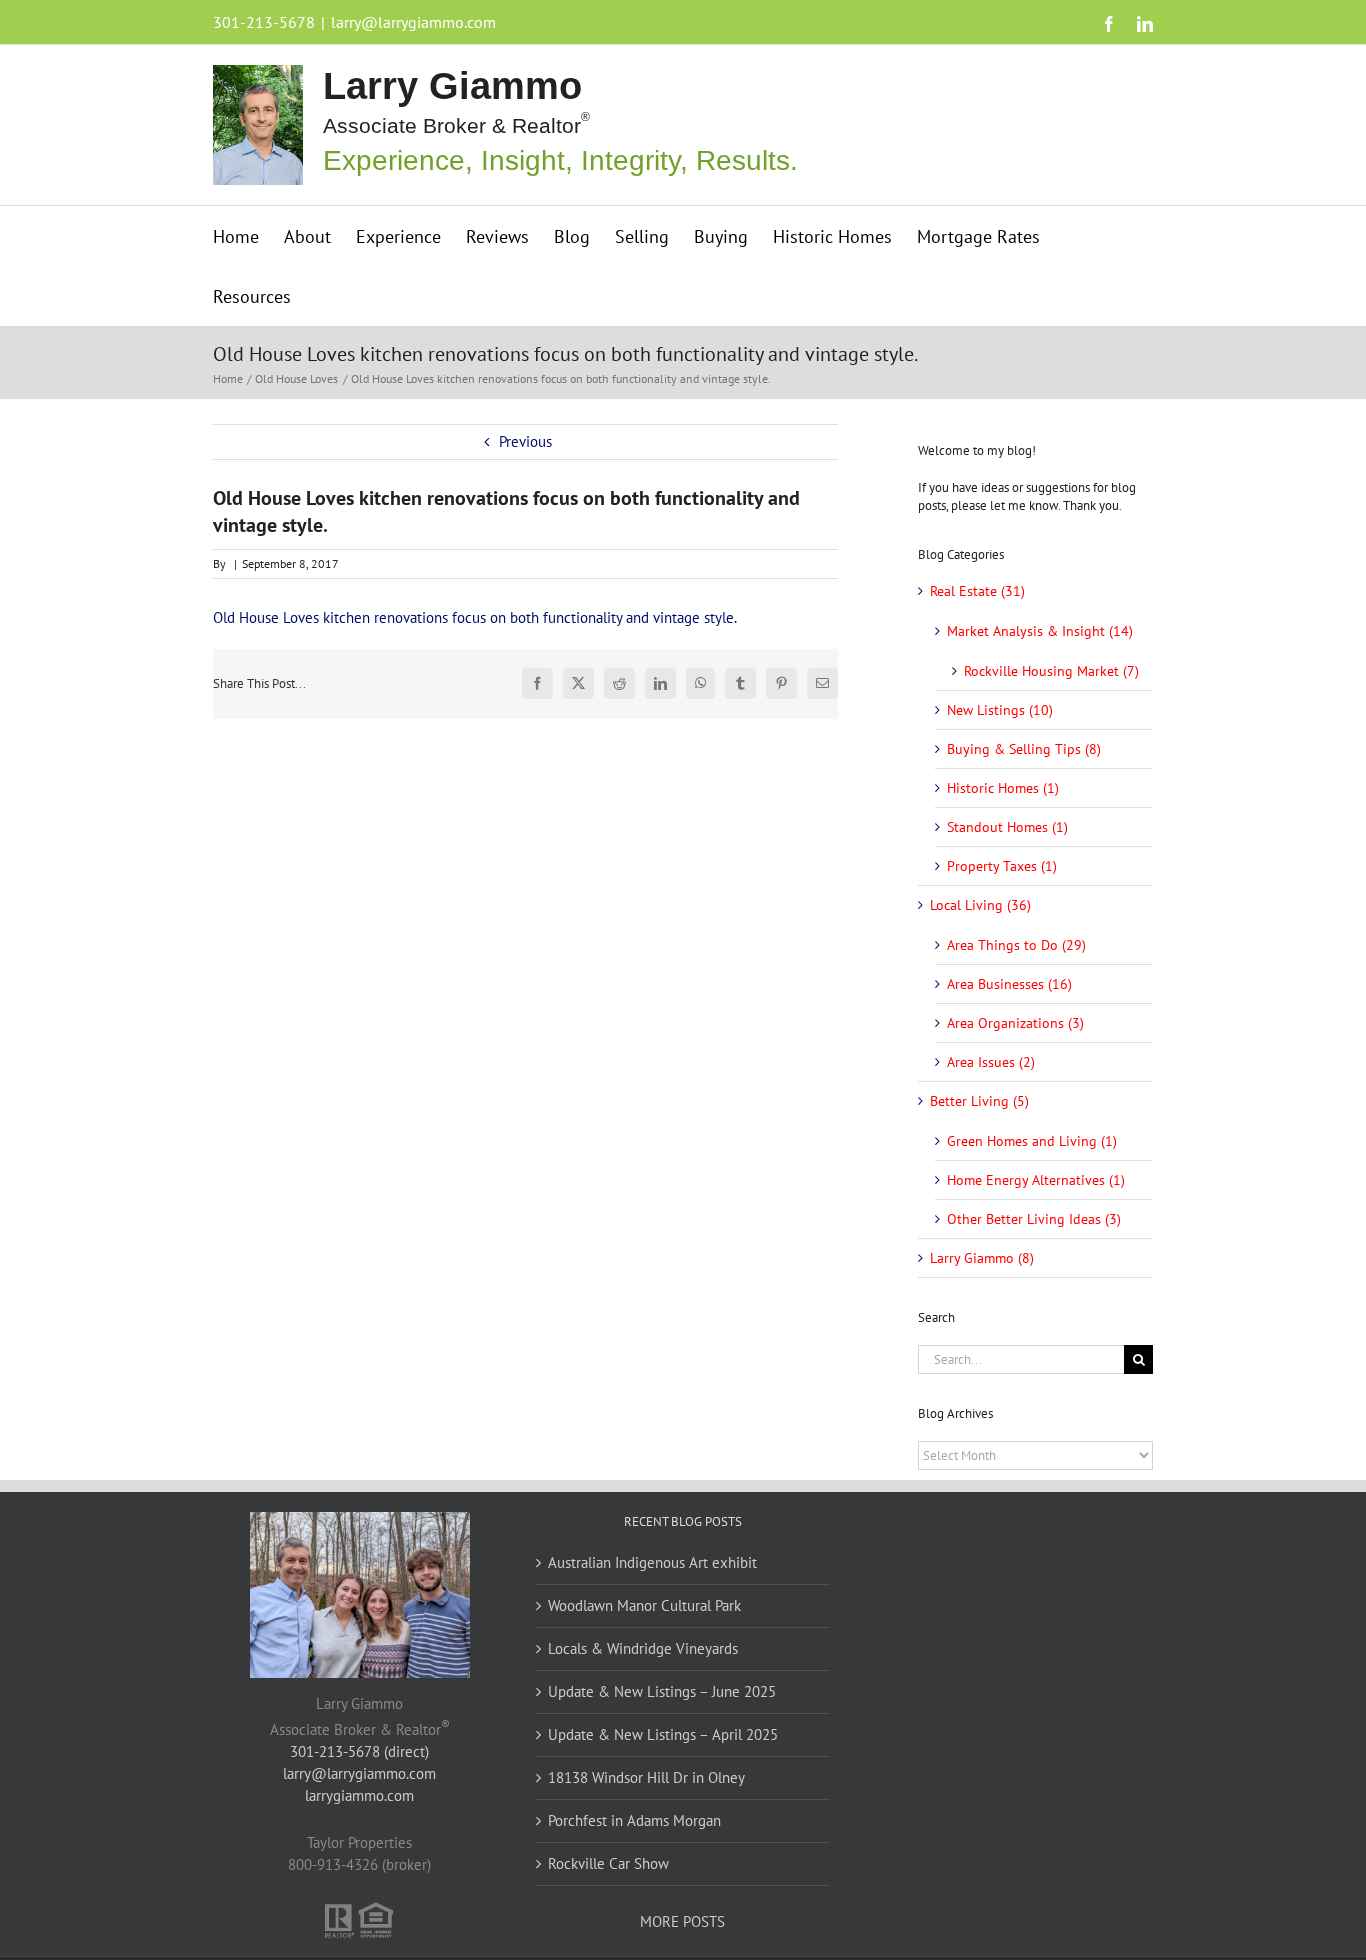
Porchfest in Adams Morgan (634, 1820)
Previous (525, 441)
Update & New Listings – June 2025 (662, 1691)
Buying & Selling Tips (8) (1024, 749)
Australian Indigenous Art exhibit (652, 1562)
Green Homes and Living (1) (1032, 1141)
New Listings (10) (1000, 710)
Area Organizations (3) (1015, 1023)
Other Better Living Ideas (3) (1034, 1219)
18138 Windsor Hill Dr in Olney (646, 1777)
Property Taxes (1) (1002, 866)
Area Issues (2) (991, 1062)
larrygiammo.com (359, 1795)
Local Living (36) (980, 905)
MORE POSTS (682, 1921)
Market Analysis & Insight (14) (1040, 631)
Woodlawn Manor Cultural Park (644, 1605)
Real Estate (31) (977, 591)
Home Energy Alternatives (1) (1036, 1180)
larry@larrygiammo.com (413, 22)
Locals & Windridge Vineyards (643, 1648)
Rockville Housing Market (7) (1051, 671)
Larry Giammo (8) (982, 1258)
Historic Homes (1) (1003, 788)
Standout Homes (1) (1007, 827)
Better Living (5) (979, 1101)
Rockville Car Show (608, 1863)
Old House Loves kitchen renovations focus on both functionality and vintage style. (475, 617)
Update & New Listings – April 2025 (663, 1734)
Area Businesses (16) (1009, 984)
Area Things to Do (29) (1016, 945)
